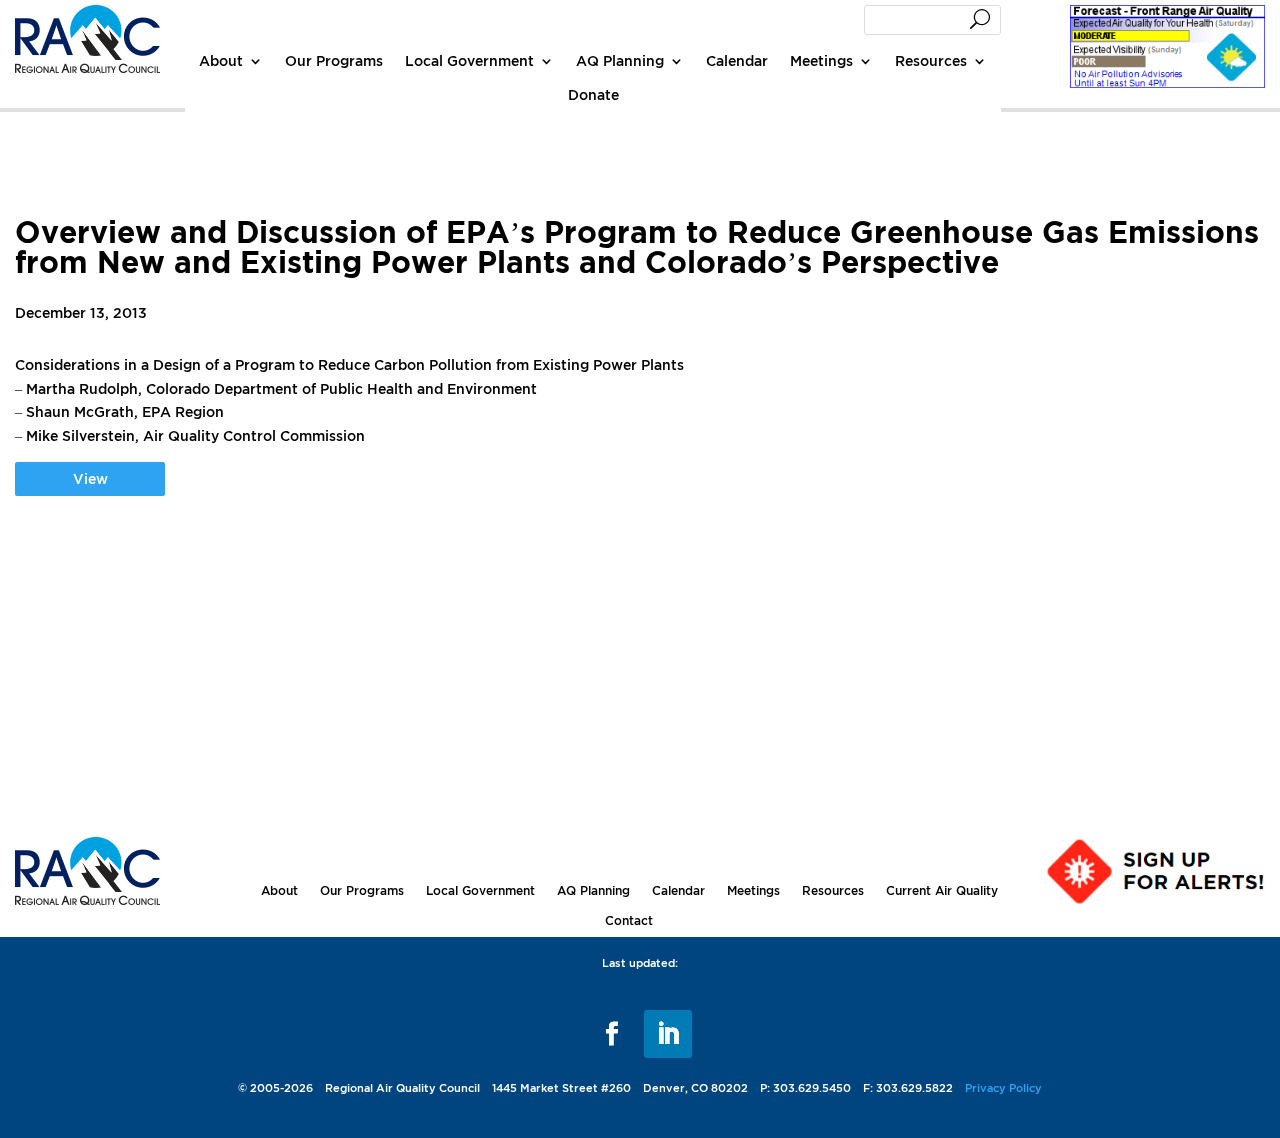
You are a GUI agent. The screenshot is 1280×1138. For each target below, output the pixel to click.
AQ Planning (620, 60)
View (90, 478)
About (221, 60)
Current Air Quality (942, 890)
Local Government (469, 60)
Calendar (737, 60)
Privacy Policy (1003, 1088)
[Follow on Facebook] (612, 1034)
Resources (931, 60)
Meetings (821, 60)
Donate (593, 94)
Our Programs (334, 60)
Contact (629, 920)
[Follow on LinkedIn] (668, 1034)
